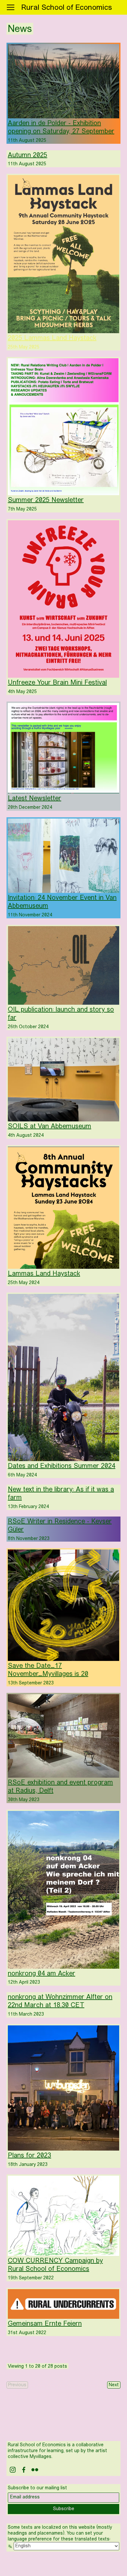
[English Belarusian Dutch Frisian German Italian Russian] (63, 2546)
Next (114, 2385)
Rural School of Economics (67, 8)
